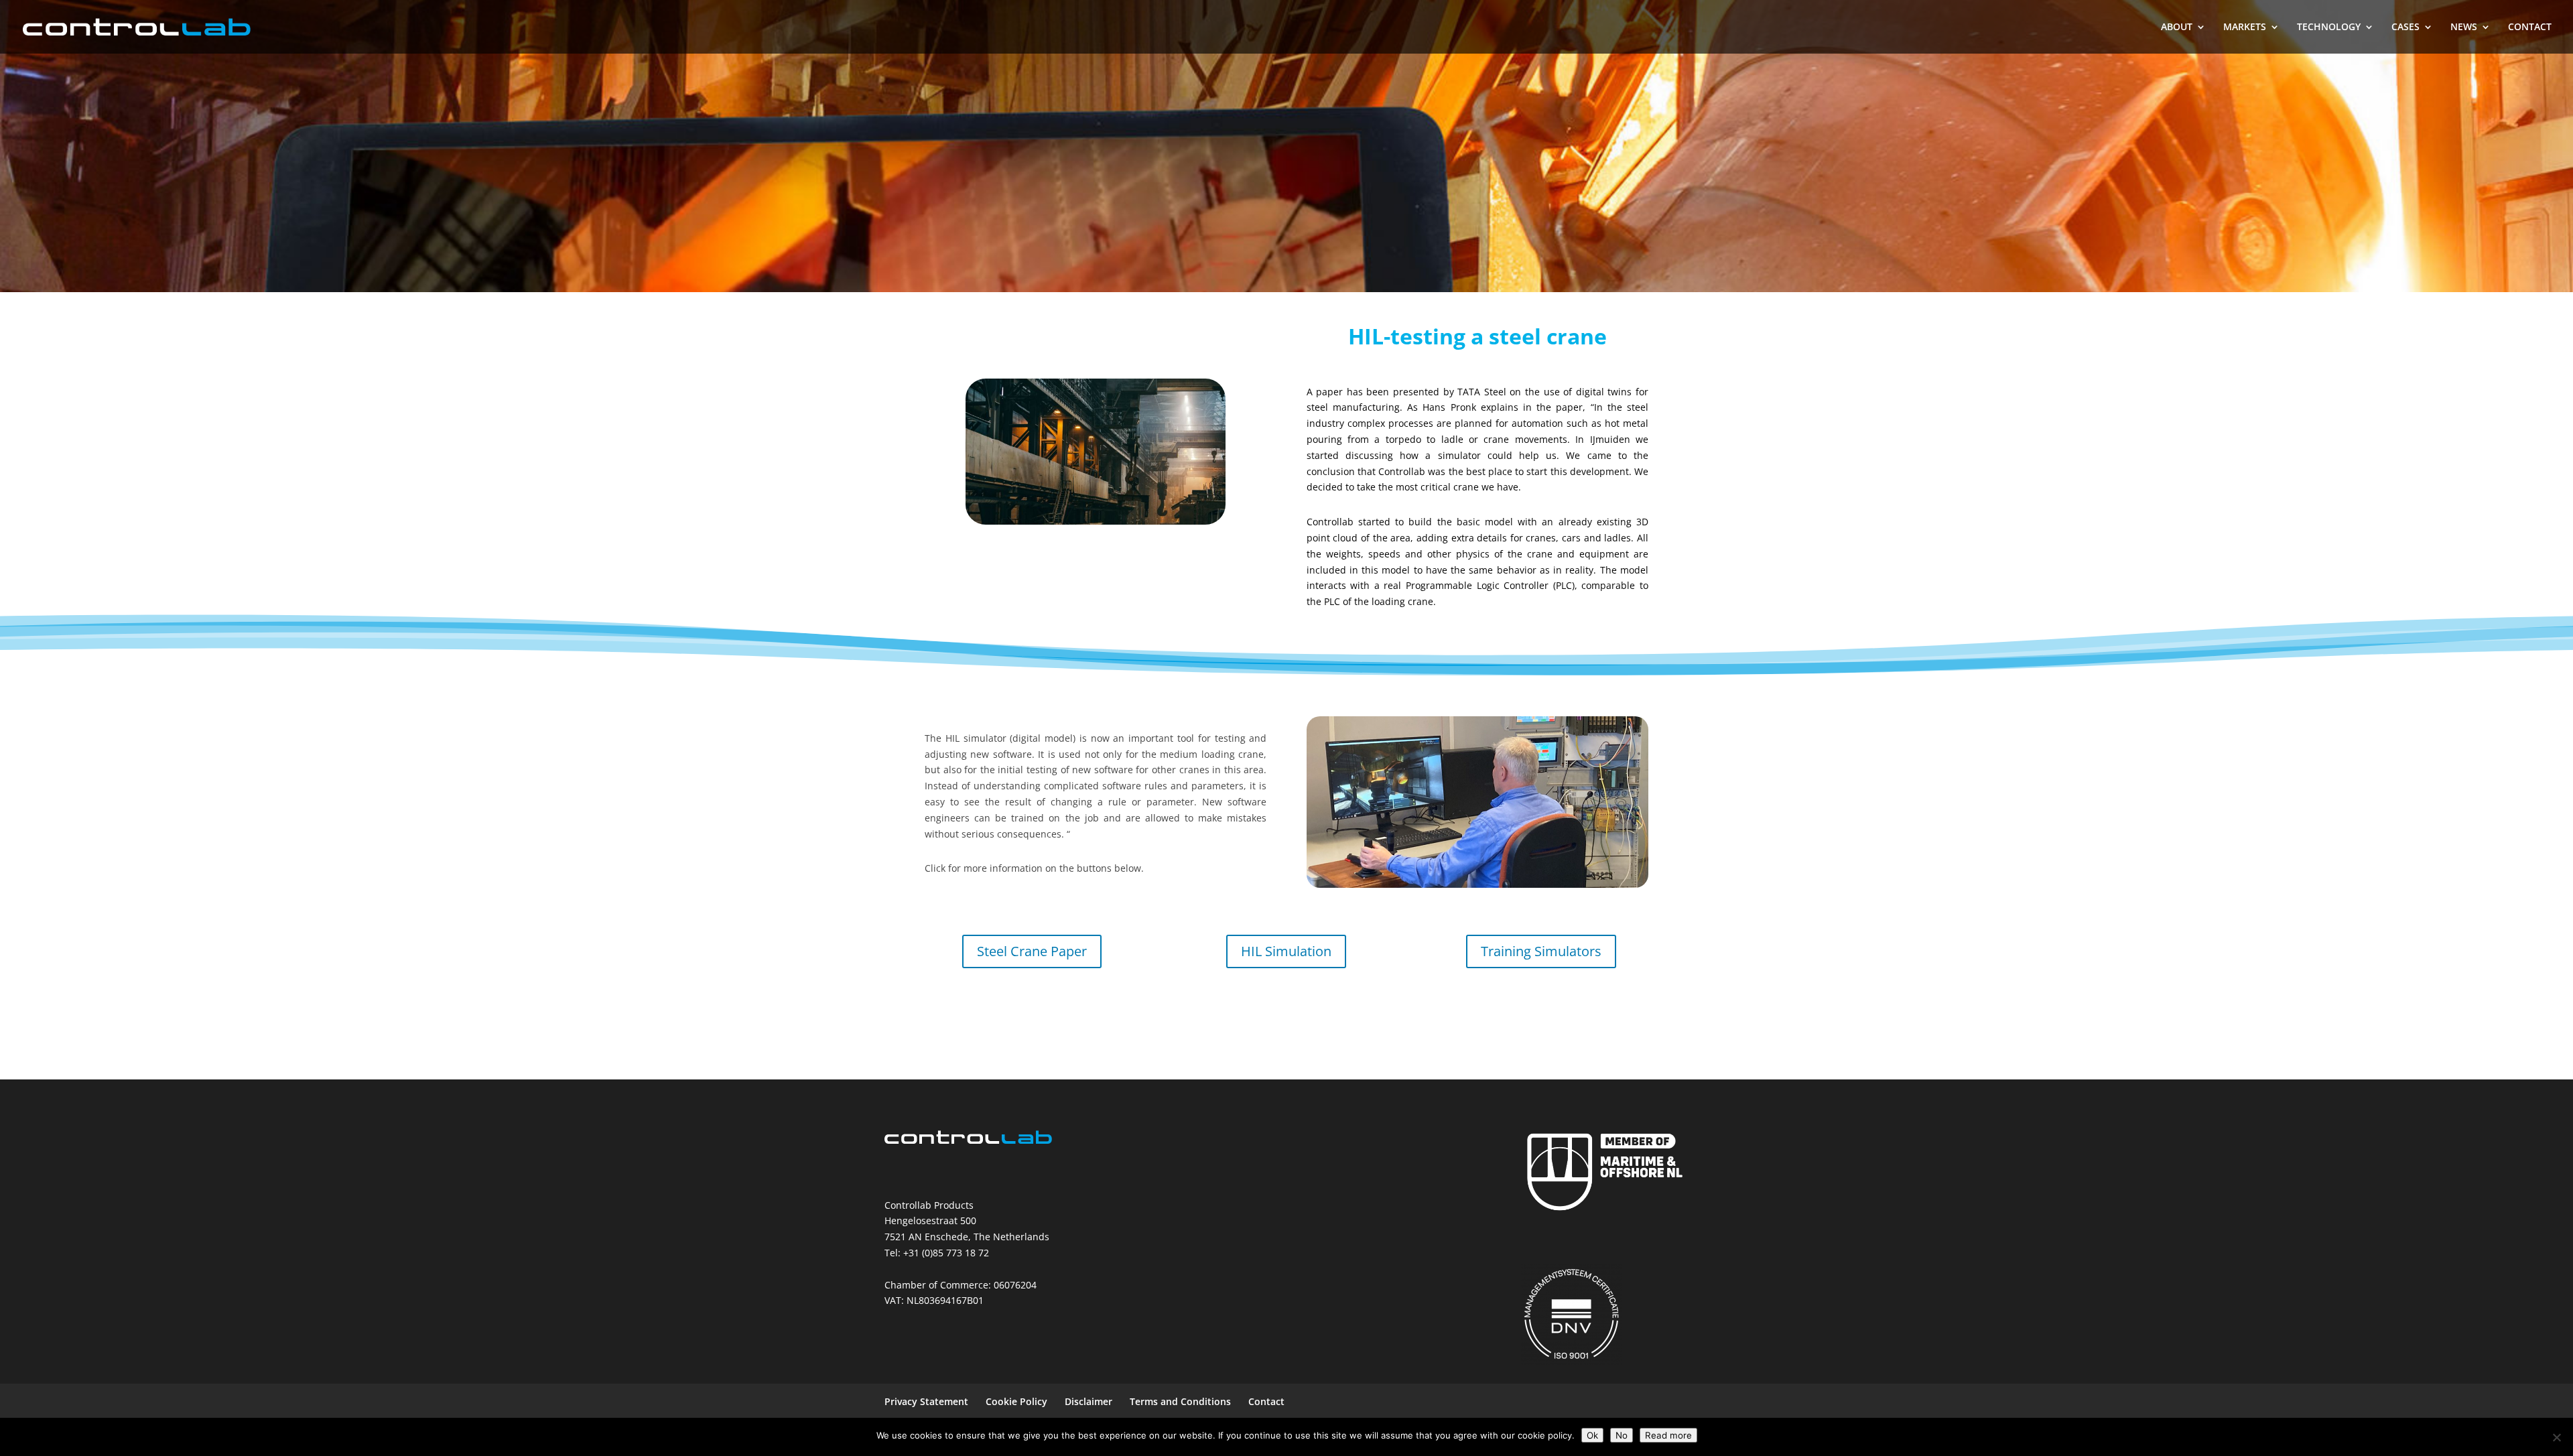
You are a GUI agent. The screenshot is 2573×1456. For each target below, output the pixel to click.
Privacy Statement (926, 1401)
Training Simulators (1541, 951)
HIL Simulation (1286, 951)
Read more (1668, 1435)
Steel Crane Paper (1032, 951)
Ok (1592, 1435)
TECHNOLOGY (2329, 27)
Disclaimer (1088, 1401)
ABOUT (2177, 27)
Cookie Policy (1016, 1401)
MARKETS (2245, 27)
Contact (1266, 1401)
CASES (2405, 27)
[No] (2556, 1437)
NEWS (2464, 27)
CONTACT (2530, 27)
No (1622, 1435)
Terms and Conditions (1180, 1401)
